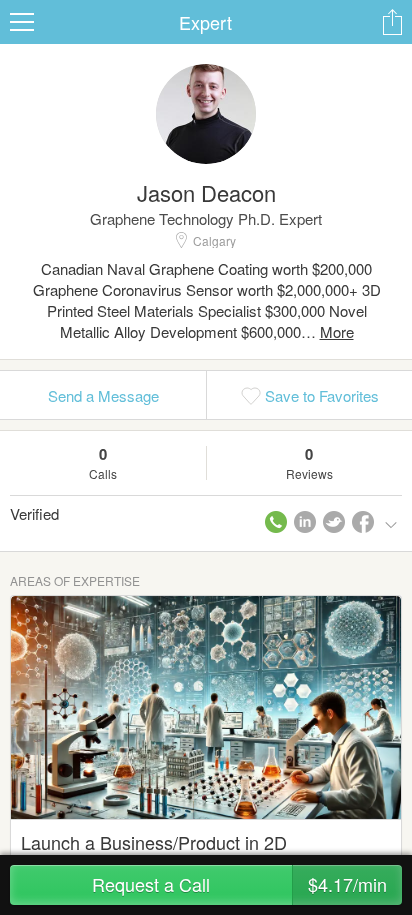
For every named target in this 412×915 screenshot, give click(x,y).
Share (392, 22)
